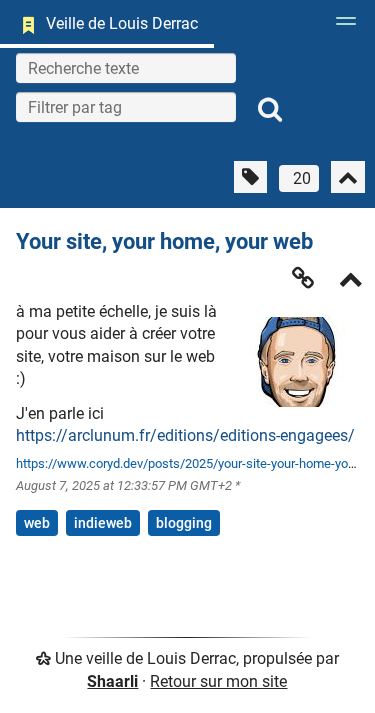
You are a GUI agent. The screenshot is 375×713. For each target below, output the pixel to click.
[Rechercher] (270, 110)
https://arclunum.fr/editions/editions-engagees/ (185, 435)
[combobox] (126, 107)
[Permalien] (303, 278)
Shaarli (112, 681)
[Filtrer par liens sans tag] (250, 177)
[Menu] (341, 27)
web (37, 523)
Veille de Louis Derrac (122, 23)
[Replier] (351, 281)
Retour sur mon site (218, 681)
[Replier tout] (348, 177)
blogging (184, 523)
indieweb (103, 523)
